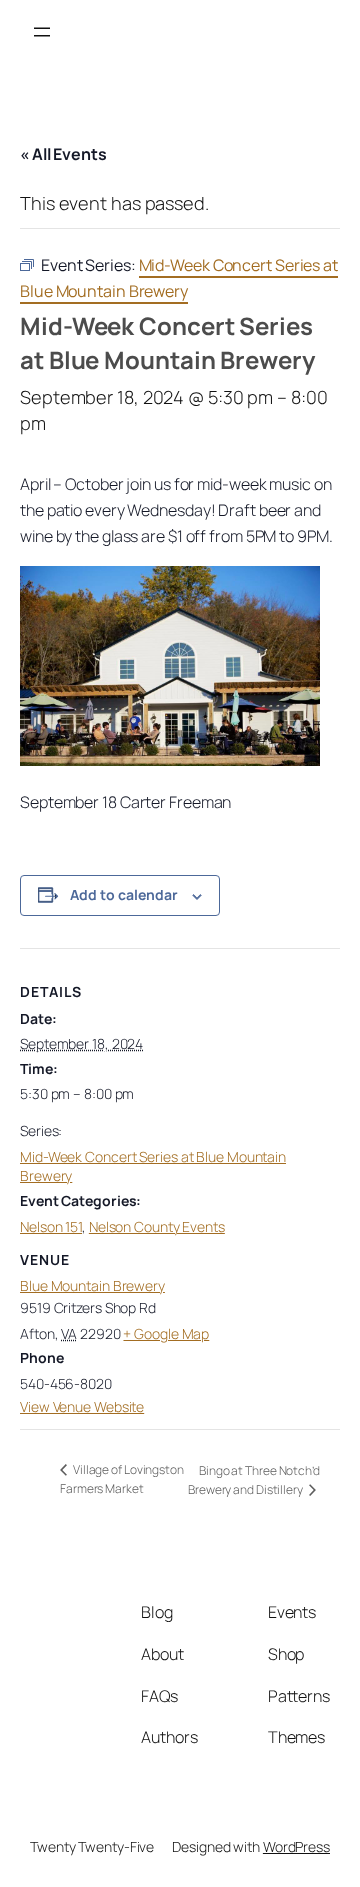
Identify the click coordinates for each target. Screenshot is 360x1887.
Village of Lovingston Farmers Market (122, 1479)
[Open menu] (42, 32)
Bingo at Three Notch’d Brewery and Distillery (254, 1480)
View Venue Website (82, 1406)
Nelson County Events (157, 1226)
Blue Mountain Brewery (92, 1285)
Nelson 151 (51, 1226)
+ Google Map (166, 1333)
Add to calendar (124, 894)
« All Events (63, 154)
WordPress (296, 1846)
